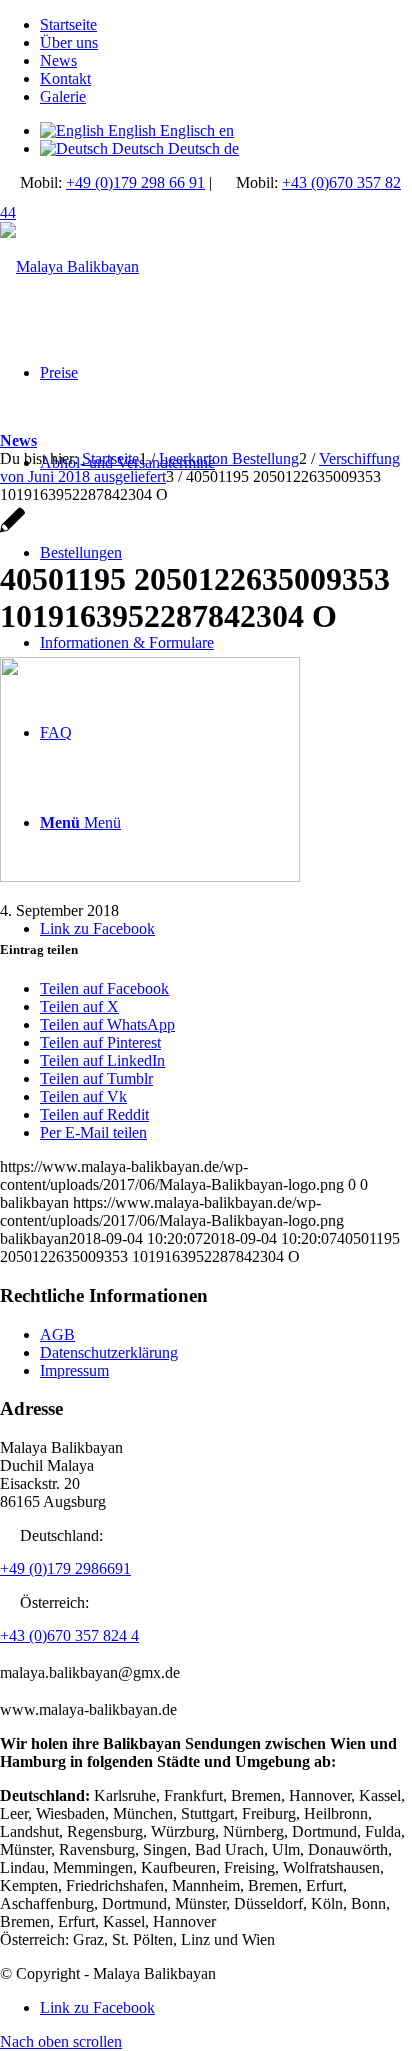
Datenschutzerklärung (109, 1352)
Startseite (68, 24)
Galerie (63, 96)
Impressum (74, 1370)
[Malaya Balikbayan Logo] (69, 266)
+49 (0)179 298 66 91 (135, 182)
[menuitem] (226, 25)
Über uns (69, 42)
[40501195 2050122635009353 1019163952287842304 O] (12, 530)
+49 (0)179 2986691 (65, 1568)
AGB (57, 1334)
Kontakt (65, 78)
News (58, 60)
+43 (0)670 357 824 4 (69, 1635)
